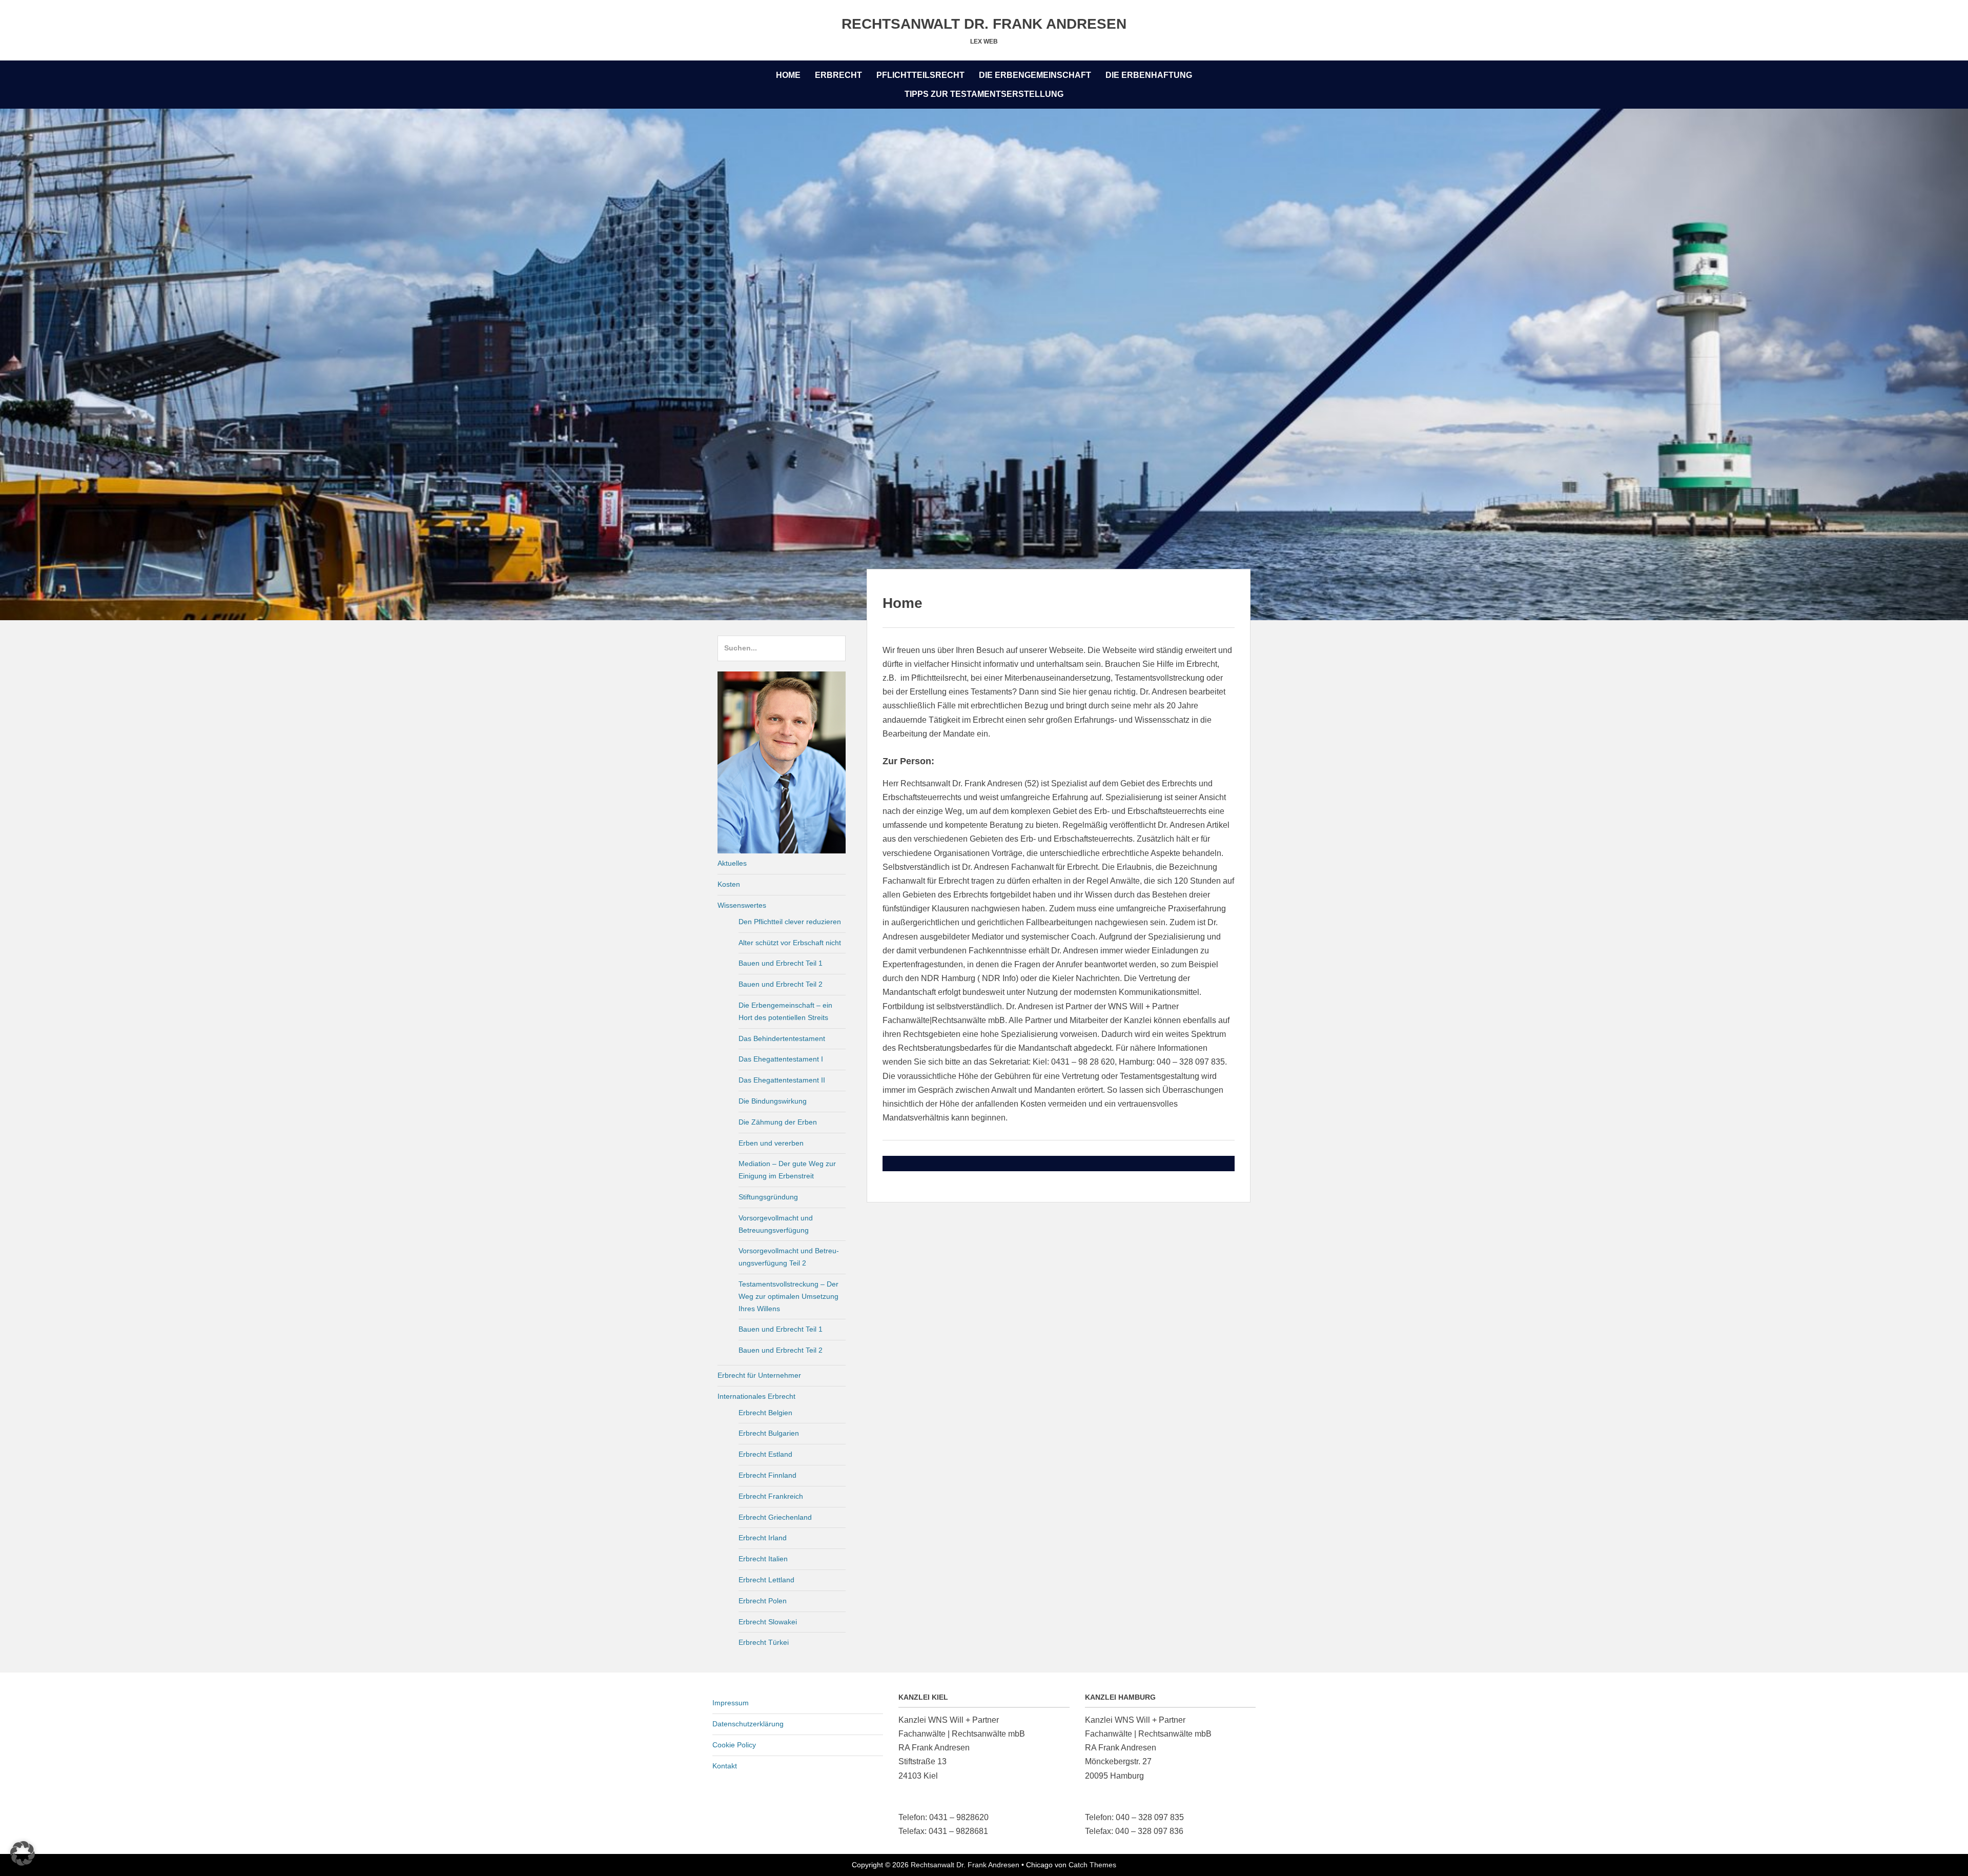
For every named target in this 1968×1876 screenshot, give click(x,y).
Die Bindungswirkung (773, 1101)
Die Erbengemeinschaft (1035, 75)
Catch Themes (1092, 1865)
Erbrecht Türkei (764, 1642)
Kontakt (725, 1766)
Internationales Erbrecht (756, 1396)
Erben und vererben (771, 1143)
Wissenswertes (742, 905)
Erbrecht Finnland (767, 1475)
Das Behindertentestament (782, 1038)
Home (788, 75)
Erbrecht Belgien (765, 1413)
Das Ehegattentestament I (781, 1059)
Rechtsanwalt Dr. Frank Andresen (984, 24)
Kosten (729, 884)
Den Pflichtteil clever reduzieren (790, 922)
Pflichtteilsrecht (920, 75)
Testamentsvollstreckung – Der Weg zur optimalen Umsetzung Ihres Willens (788, 1296)
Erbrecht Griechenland (775, 1517)
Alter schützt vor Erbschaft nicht (790, 943)
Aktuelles (732, 863)
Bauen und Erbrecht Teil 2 (781, 984)
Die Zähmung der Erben (778, 1122)
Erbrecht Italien (763, 1559)
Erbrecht (838, 75)
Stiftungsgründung (768, 1197)
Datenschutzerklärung (748, 1724)
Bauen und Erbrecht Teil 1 (781, 963)
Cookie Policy (734, 1745)
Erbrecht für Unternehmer (759, 1375)
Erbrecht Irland (763, 1538)
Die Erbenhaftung (1149, 75)
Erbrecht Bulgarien (769, 1433)
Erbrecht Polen (763, 1601)
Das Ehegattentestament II (782, 1080)
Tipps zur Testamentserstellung (984, 94)
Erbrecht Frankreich (771, 1496)
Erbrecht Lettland (766, 1580)
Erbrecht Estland (765, 1454)
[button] (23, 1853)
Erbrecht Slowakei (768, 1622)
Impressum (731, 1703)
